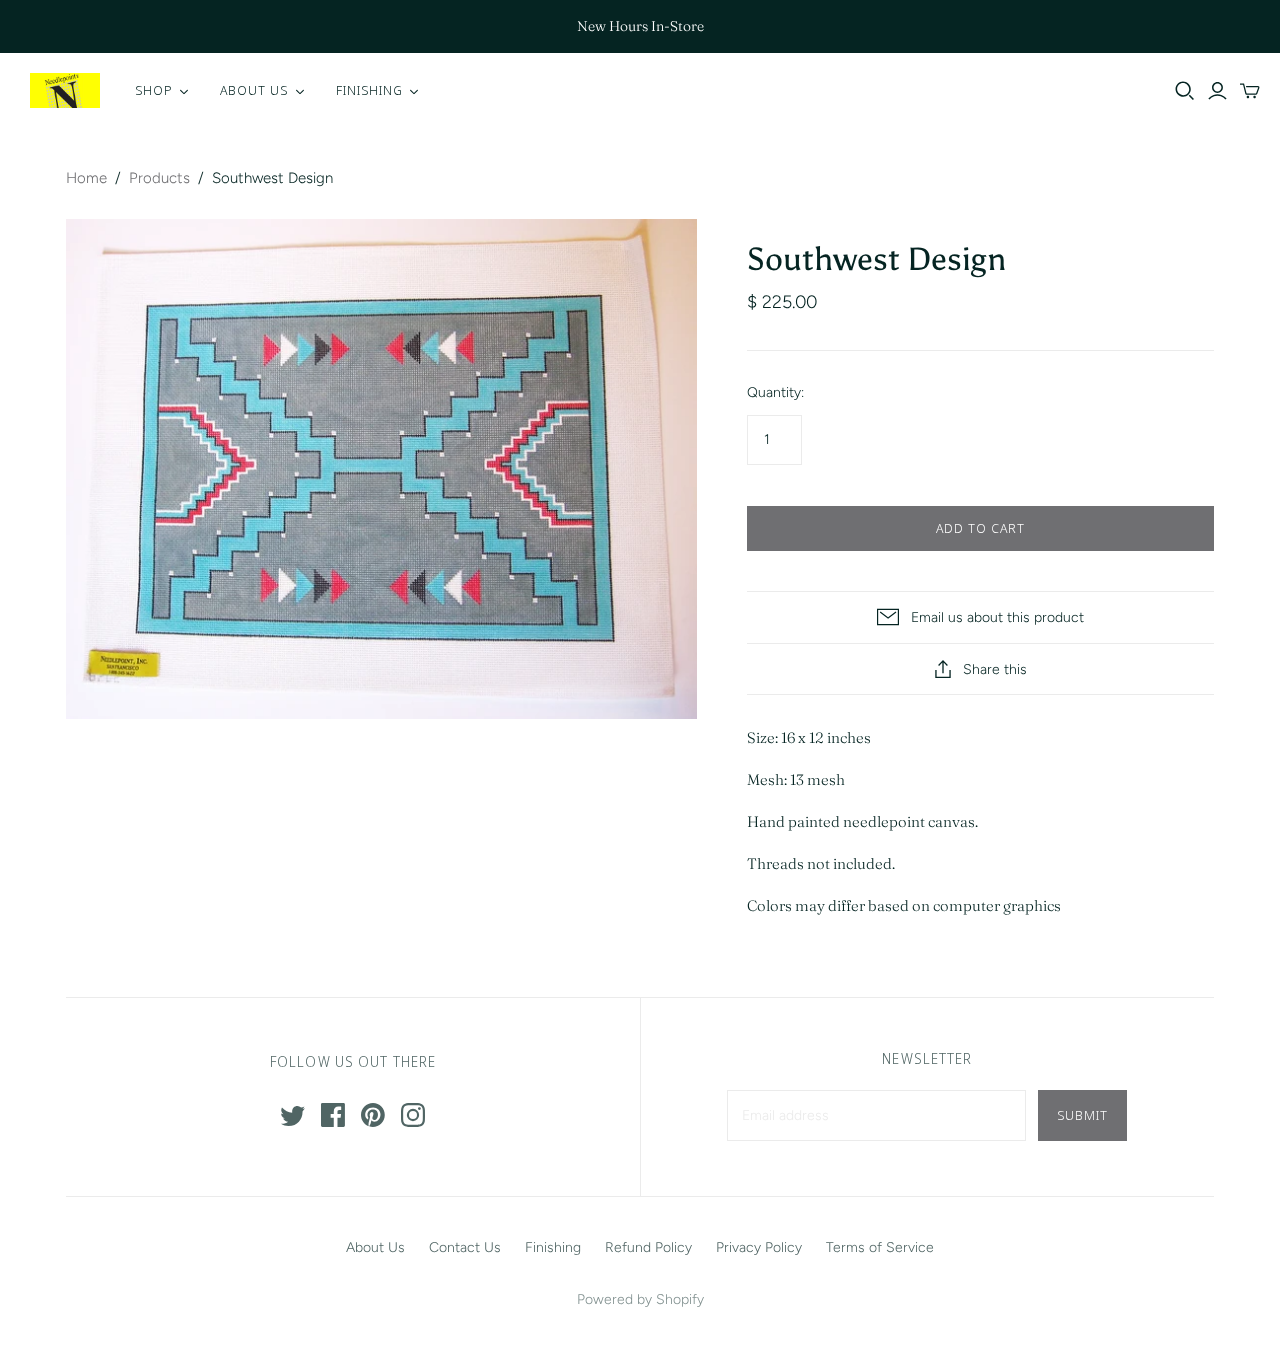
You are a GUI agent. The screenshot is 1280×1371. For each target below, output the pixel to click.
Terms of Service (880, 1247)
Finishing (553, 1247)
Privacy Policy (759, 1247)
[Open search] (1185, 91)
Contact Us (465, 1247)
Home (86, 178)
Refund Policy (648, 1247)
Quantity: (775, 392)
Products (159, 178)
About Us (375, 1247)
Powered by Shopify (640, 1299)
